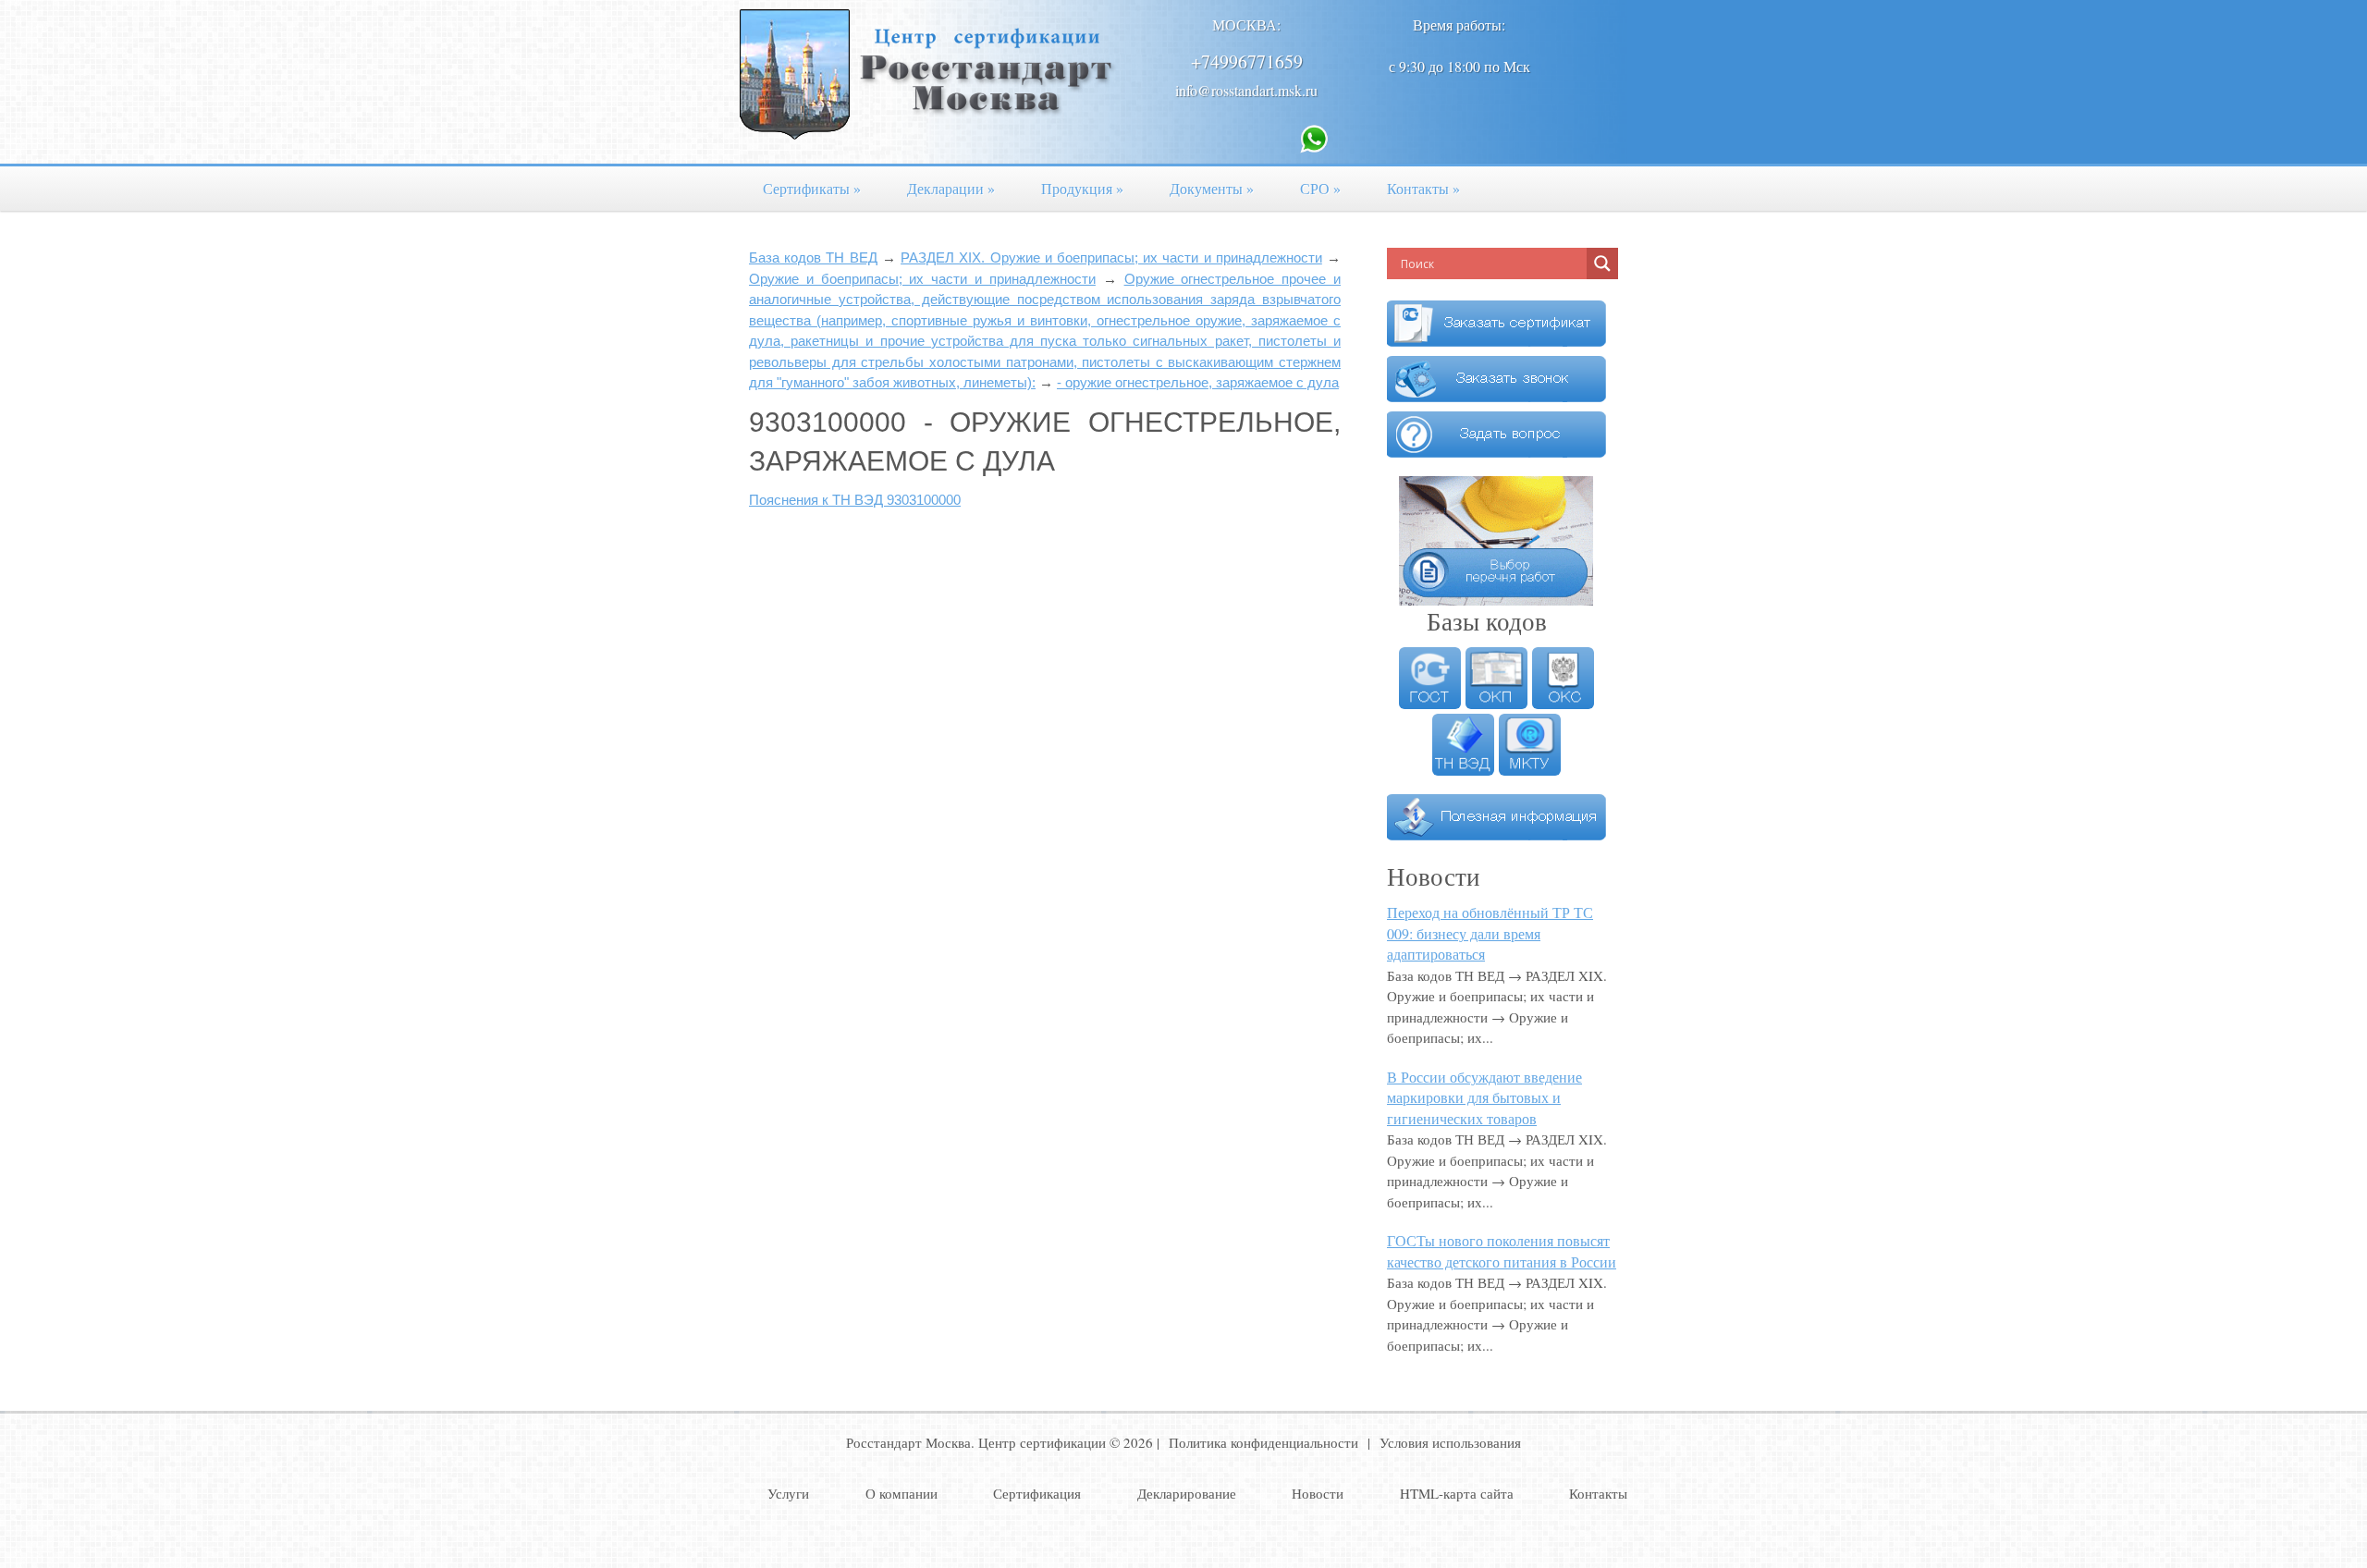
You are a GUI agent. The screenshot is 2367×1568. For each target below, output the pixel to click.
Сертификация (1037, 1493)
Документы (1212, 188)
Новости (1318, 1493)
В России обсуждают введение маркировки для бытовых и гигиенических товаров (1484, 1097)
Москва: (1246, 24)
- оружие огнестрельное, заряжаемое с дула (1198, 382)
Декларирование (1187, 1493)
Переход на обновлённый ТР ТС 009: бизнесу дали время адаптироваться (1490, 933)
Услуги (788, 1493)
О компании (901, 1493)
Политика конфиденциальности (1263, 1442)
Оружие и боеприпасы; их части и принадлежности (922, 279)
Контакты (1423, 188)
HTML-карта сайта (1457, 1493)
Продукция (1082, 188)
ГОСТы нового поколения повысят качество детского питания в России (1502, 1251)
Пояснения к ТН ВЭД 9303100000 (855, 500)
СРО (1320, 188)
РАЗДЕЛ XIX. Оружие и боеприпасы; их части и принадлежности (1111, 257)
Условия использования (1450, 1442)
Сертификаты (812, 188)
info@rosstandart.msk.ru (1246, 90)
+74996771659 (1247, 61)
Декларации (951, 188)
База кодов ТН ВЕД (813, 257)
